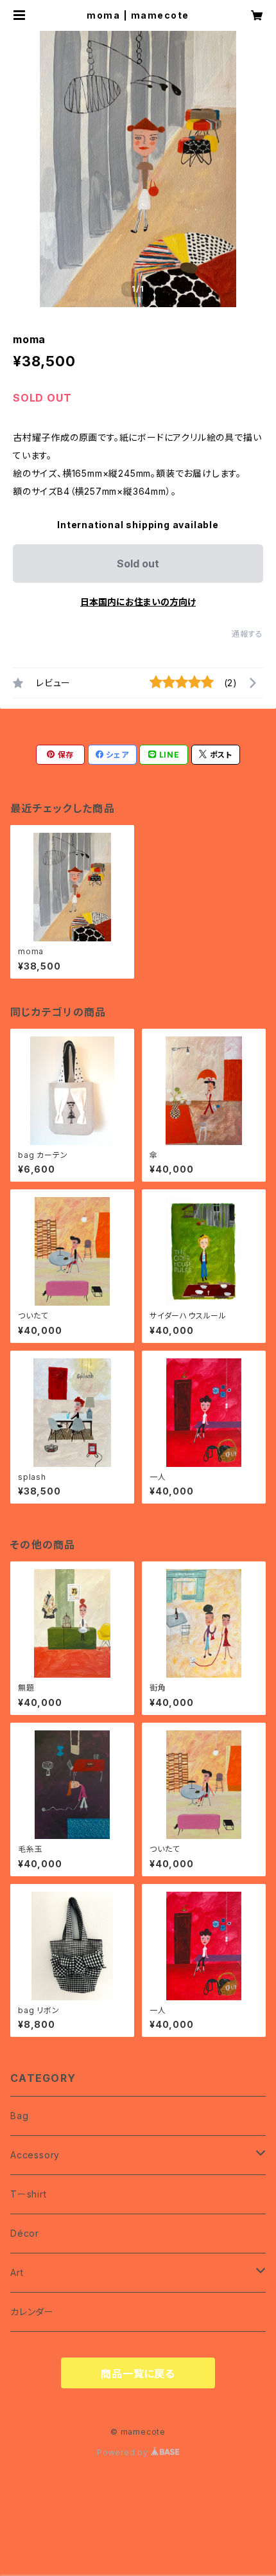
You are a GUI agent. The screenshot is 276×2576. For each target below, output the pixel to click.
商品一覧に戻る (138, 2374)
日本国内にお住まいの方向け (138, 602)
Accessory (35, 2155)
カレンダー (32, 2312)
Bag (19, 2116)
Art (17, 2272)
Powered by (124, 2452)
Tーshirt (29, 2194)
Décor (25, 2233)
